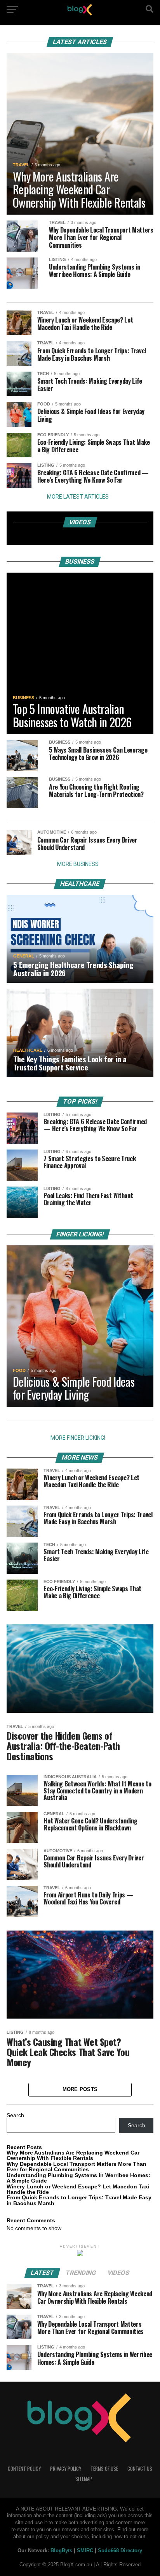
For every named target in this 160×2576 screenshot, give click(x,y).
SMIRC (85, 2550)
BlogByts (61, 2550)
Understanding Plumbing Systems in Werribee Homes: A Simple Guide (78, 2178)
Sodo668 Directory (120, 2550)
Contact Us (140, 2469)
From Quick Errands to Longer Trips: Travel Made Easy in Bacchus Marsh (79, 2200)
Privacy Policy (66, 2469)
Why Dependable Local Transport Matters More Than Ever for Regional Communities (77, 2167)
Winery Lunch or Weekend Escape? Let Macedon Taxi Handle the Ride (78, 2189)
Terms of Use (104, 2469)
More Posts (80, 2089)
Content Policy (24, 2469)
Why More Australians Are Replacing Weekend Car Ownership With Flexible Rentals (73, 2155)
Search (15, 2115)
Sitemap (84, 2479)
